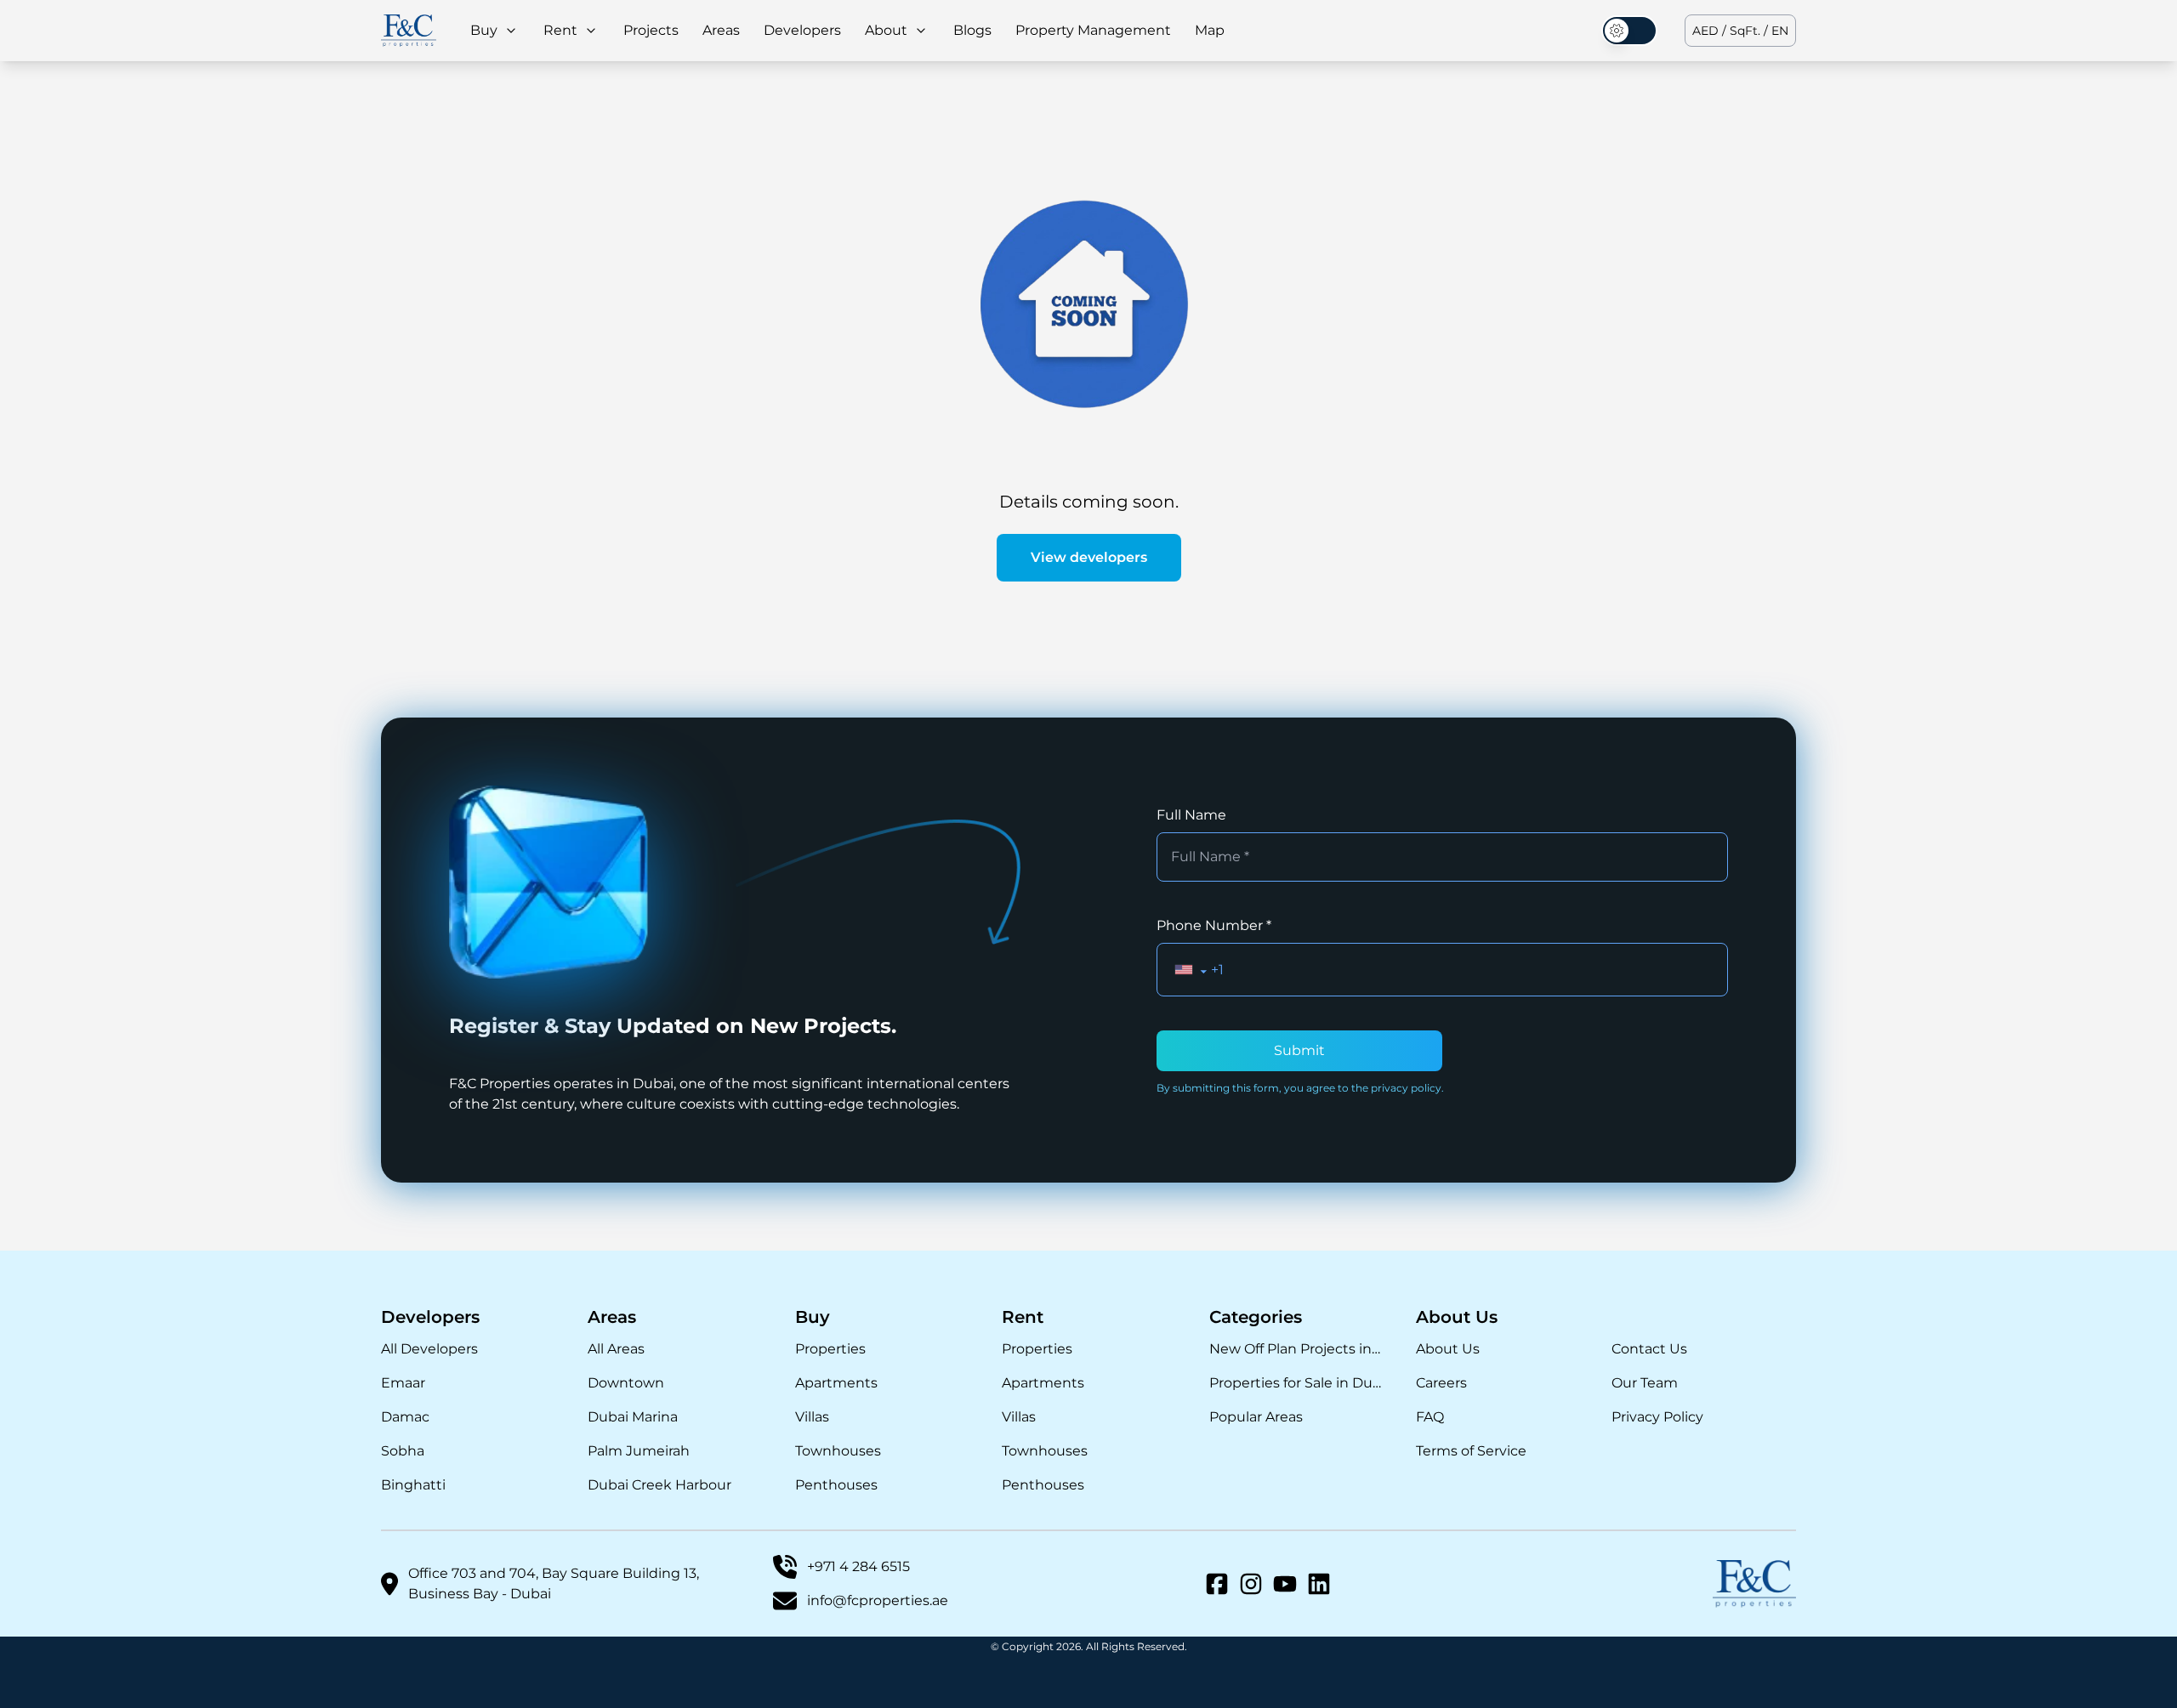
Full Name (1191, 815)
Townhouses (838, 1451)
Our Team (1645, 1383)
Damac (405, 1417)
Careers (1441, 1383)
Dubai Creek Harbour (659, 1485)
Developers (802, 30)
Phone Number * (1214, 925)
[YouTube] (1285, 1584)
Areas (721, 30)
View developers (1089, 557)
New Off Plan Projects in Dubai (1296, 1349)
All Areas (616, 1349)
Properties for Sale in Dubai (1296, 1383)
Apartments (836, 1383)
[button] (1191, 970)
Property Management (1093, 30)
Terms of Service (1471, 1451)
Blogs (972, 30)
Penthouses (836, 1485)
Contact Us (1649, 1349)
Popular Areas (1256, 1417)
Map (1210, 30)
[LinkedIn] (1319, 1584)
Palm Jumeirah (639, 1451)
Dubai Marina (633, 1417)
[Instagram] (1251, 1584)
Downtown (626, 1383)
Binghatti (413, 1485)
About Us (1448, 1349)
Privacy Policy (1657, 1417)
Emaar (403, 1383)
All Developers (429, 1349)
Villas (812, 1417)
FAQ (1430, 1417)
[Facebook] (1217, 1584)
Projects (651, 30)
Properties (830, 1349)
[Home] (409, 30)
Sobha (403, 1451)
